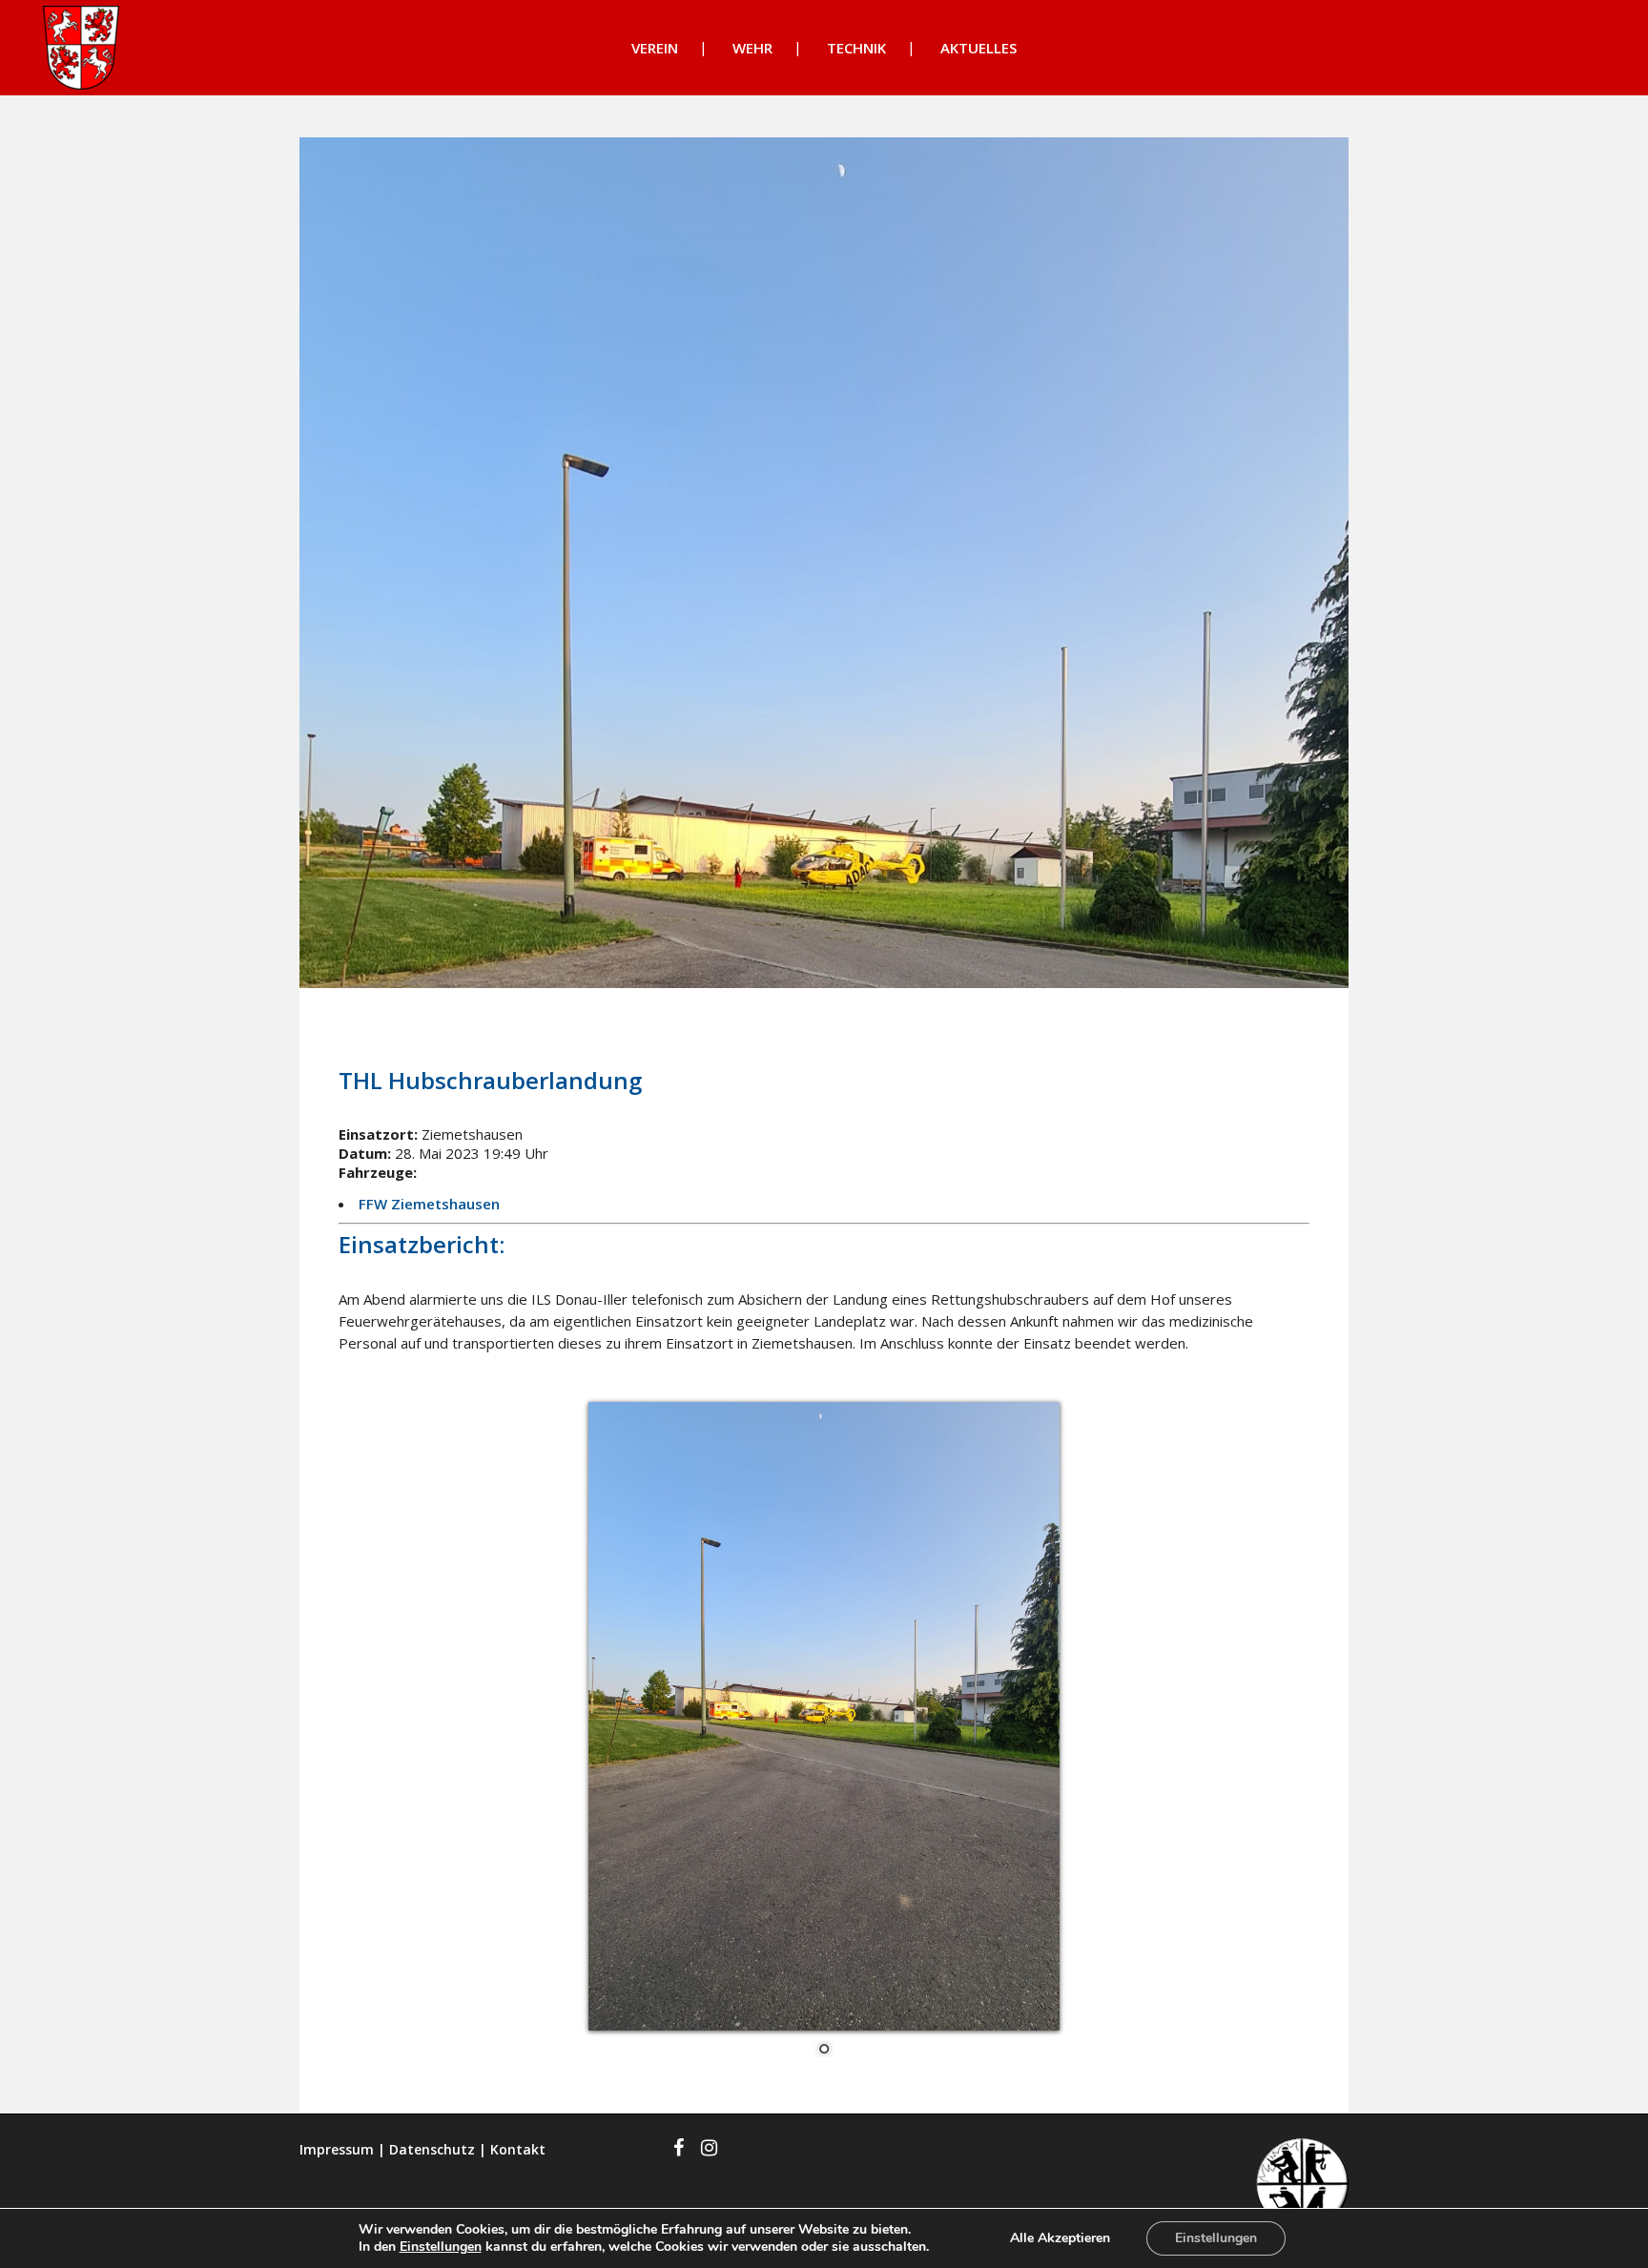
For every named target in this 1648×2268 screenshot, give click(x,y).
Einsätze (490, 1029)
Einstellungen (441, 2247)
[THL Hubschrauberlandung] (824, 563)
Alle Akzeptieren (1060, 2238)
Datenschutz (432, 2149)
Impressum (337, 2149)
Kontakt (518, 2149)
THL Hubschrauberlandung (490, 1080)
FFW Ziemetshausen (429, 1204)
